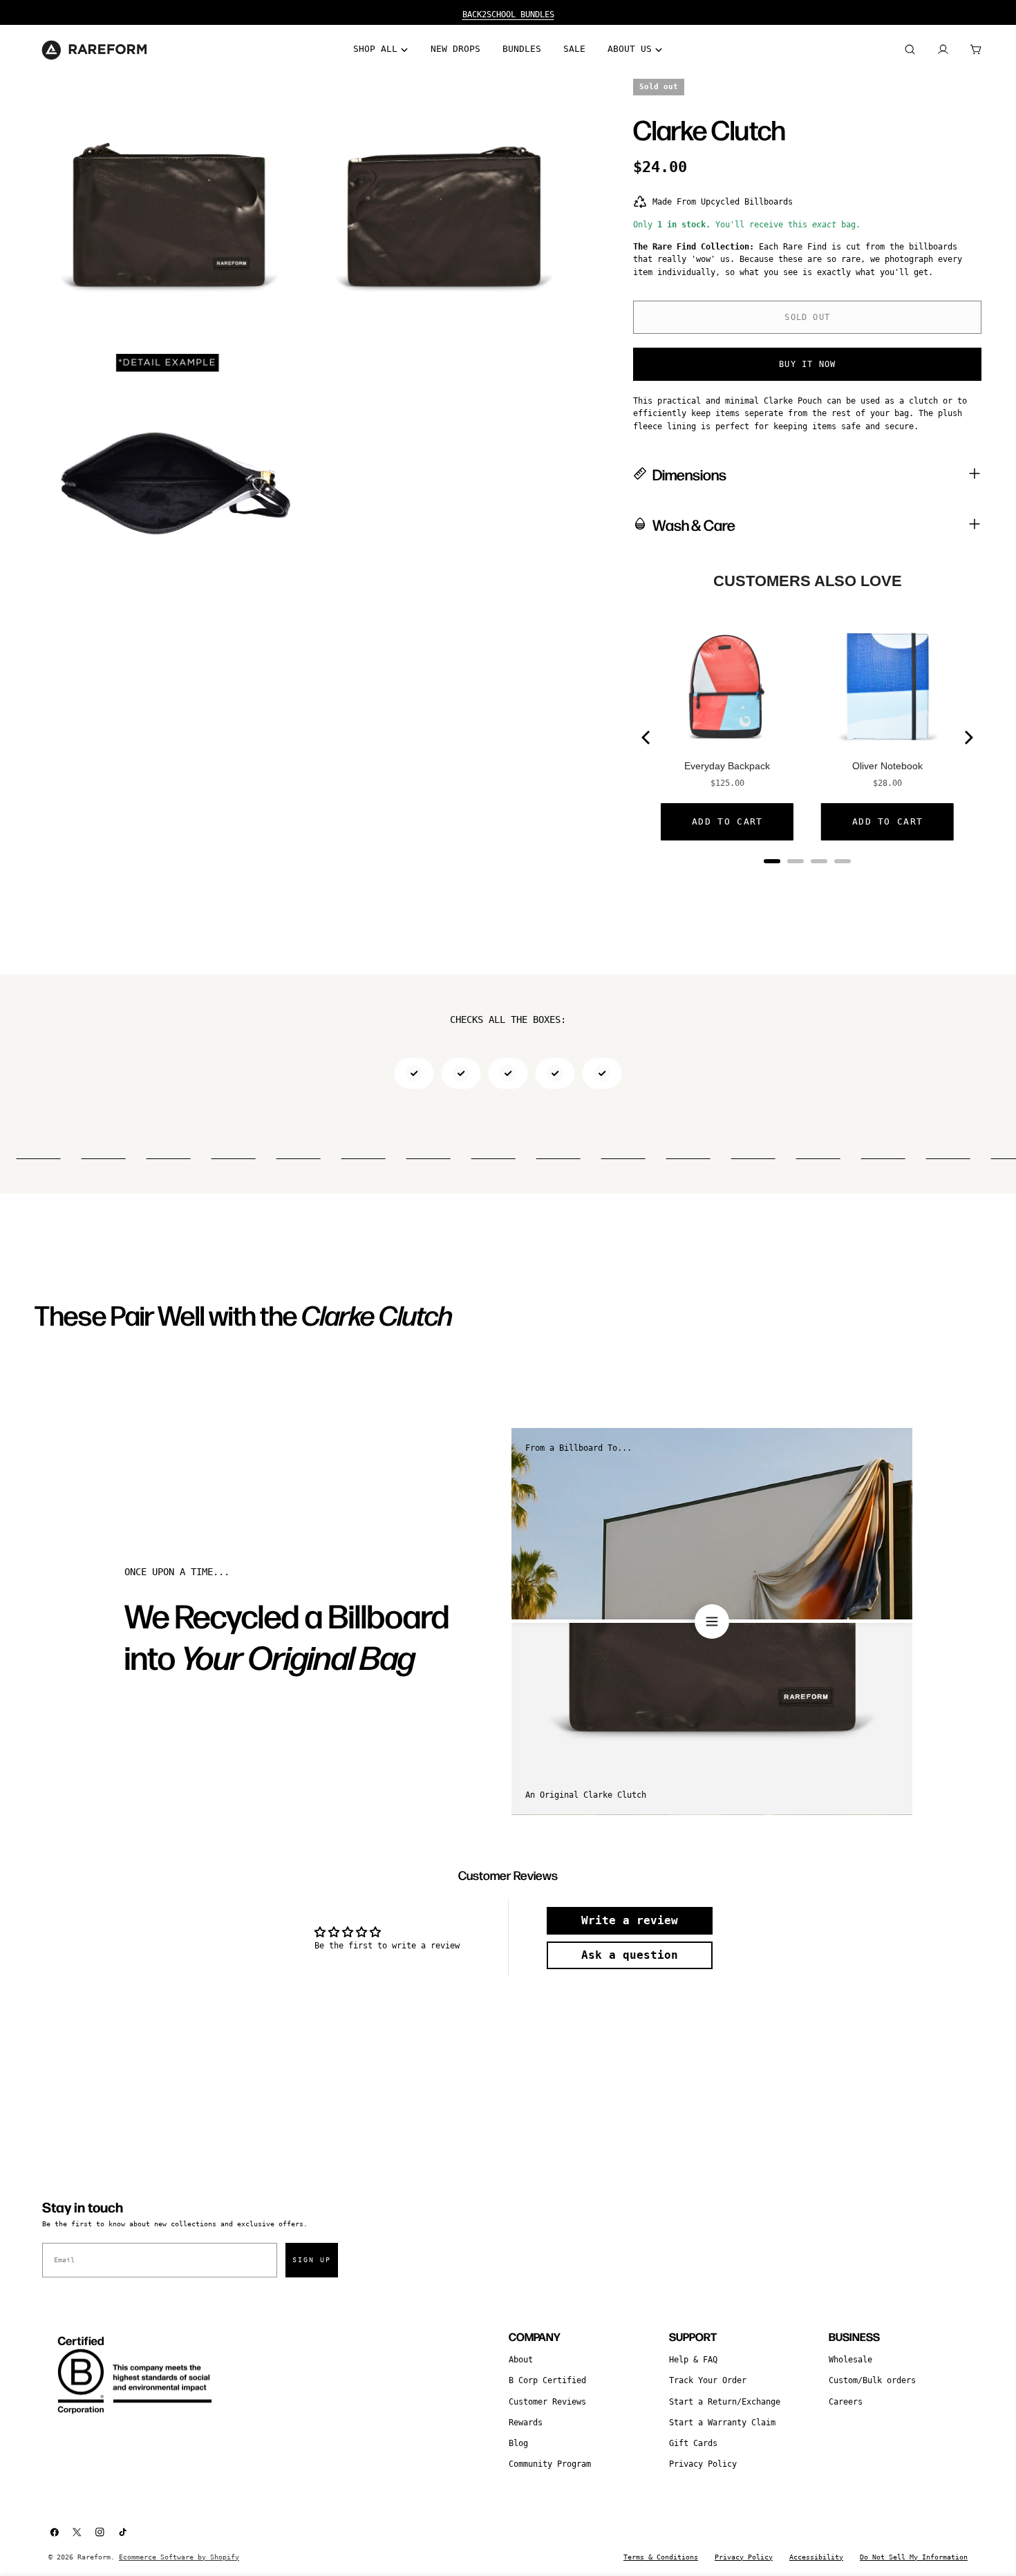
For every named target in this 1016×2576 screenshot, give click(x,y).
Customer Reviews (547, 2402)
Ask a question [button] (630, 1955)
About (521, 2360)
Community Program (550, 2464)
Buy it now (807, 364)
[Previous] (647, 737)
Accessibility (816, 2557)
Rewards (526, 2423)
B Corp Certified (547, 2380)
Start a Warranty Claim (722, 2423)
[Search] (910, 50)
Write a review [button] (630, 1920)
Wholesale (850, 2360)
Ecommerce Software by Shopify (179, 2557)
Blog (518, 2443)
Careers (846, 2402)
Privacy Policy (703, 2464)
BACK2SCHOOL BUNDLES (508, 15)
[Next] (968, 737)
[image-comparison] (712, 1621)
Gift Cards (693, 2443)
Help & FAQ (693, 2360)
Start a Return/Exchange (725, 2402)
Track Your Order (708, 2380)
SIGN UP (312, 2260)
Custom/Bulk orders (872, 2380)
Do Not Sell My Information (914, 2557)
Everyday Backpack (727, 766)
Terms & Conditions (661, 2557)
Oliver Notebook (887, 766)
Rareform (94, 2557)
